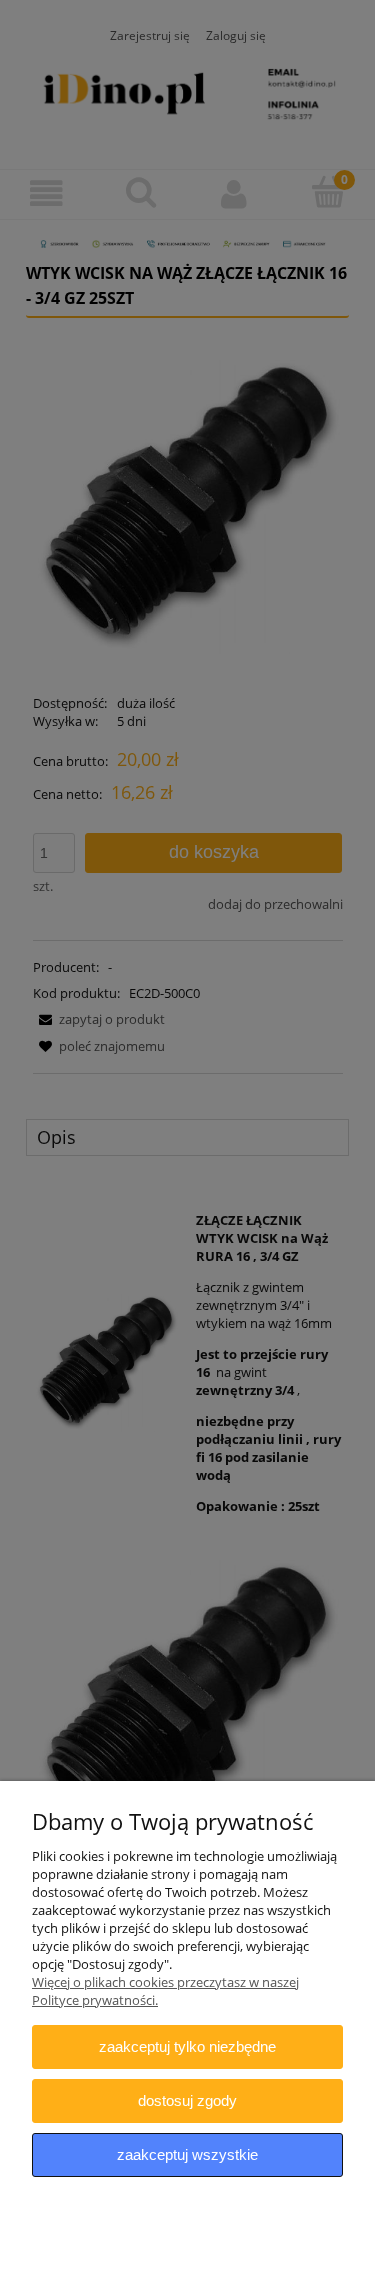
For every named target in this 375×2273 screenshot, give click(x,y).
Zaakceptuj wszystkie (187, 2154)
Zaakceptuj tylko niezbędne (187, 2046)
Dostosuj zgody (187, 2100)
